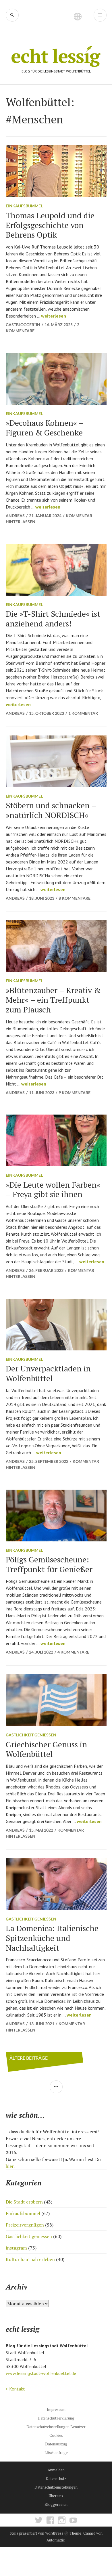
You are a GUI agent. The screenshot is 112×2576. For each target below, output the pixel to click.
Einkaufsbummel (24, 206)
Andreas (15, 516)
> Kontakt (15, 2389)
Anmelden (56, 2470)
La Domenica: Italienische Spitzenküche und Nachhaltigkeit (52, 1938)
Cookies (56, 2435)
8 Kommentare (75, 898)
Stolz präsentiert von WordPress (36, 2533)
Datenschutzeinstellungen (56, 2487)
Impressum (56, 2409)
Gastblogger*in (23, 325)
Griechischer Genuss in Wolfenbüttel (46, 1749)
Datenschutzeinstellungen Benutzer (56, 2427)
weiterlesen (54, 316)
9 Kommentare (75, 1093)
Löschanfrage (56, 2453)
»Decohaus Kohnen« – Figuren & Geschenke (45, 428)
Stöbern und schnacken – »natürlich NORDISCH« (51, 810)
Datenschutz (56, 2478)
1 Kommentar (83, 713)
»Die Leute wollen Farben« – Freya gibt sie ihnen (53, 1189)
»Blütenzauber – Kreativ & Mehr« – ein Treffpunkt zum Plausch (53, 1000)
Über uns (56, 2496)
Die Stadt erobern (24, 2202)
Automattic (56, 2540)
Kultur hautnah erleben (30, 2259)
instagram (16, 2248)
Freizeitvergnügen (25, 2225)
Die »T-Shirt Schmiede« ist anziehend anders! (53, 619)
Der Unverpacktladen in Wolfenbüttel (48, 1373)
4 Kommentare (73, 1652)
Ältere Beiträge (29, 2058)
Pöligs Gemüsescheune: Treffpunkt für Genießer (49, 1564)
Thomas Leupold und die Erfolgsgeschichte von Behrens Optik (50, 225)
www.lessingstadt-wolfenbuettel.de (41, 2373)
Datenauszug (56, 2444)
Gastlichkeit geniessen (31, 1735)
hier (10, 2166)
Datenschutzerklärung (56, 2418)
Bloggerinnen (56, 2504)
